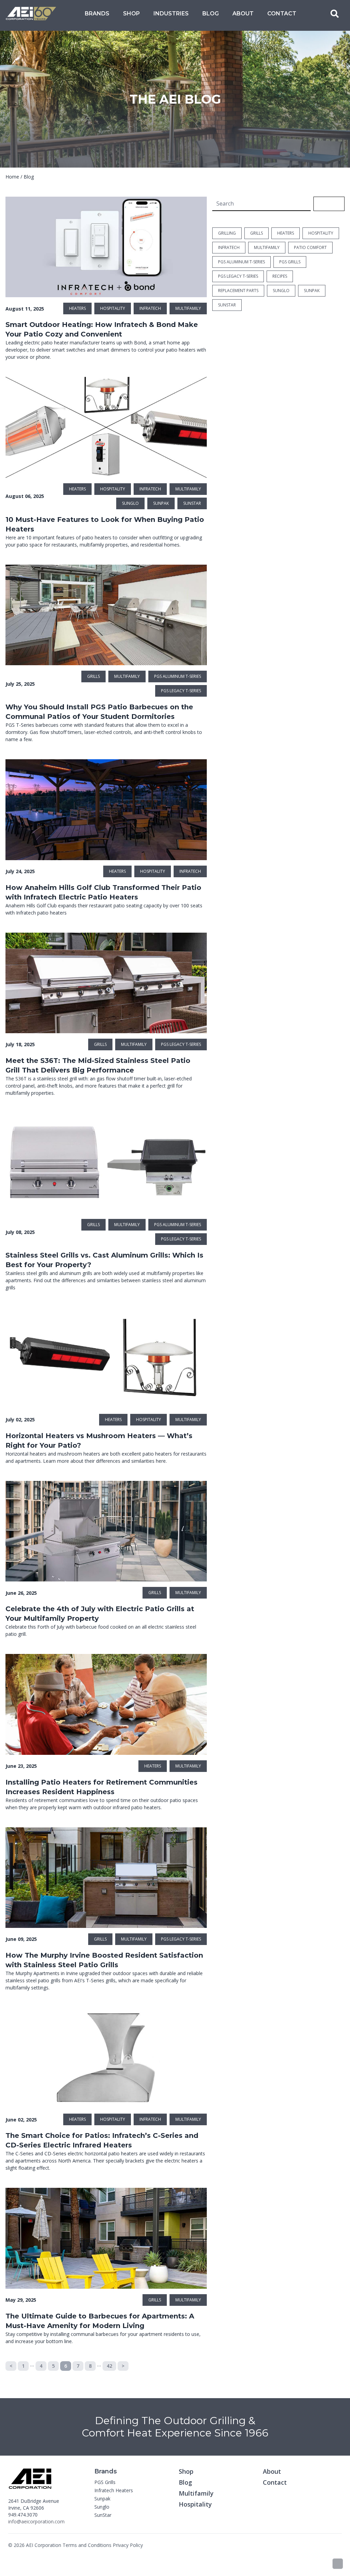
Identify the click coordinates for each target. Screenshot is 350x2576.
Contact (282, 14)
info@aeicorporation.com (36, 2521)
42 (109, 2366)
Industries (171, 14)
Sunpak (102, 2499)
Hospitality (195, 2504)
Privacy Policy (128, 2545)
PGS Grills (105, 2482)
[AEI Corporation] (31, 14)
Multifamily (196, 2493)
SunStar (103, 2515)
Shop (131, 14)
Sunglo (102, 2507)
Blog (211, 14)
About (243, 14)
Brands (97, 14)
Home (12, 177)
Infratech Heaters (114, 2490)
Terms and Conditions (87, 2545)
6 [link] (66, 2366)
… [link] (32, 2364)
